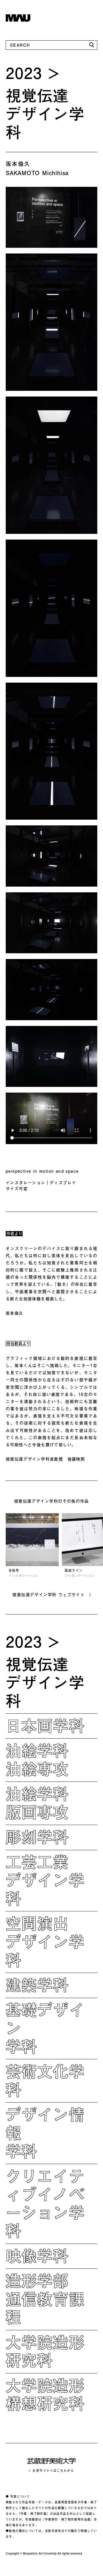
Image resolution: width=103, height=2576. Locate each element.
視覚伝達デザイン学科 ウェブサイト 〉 (53, 1595)
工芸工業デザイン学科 (45, 1880)
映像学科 (37, 2256)
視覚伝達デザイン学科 (45, 114)
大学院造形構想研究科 (45, 2394)
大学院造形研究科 (45, 2351)
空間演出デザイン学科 (45, 1941)
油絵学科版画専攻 (37, 1803)
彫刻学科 (37, 1837)
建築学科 (37, 1985)
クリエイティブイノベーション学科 (45, 2203)
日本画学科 (45, 1725)
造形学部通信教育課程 (45, 2299)
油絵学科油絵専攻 (37, 1759)
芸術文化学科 (45, 2080)
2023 (24, 73)
